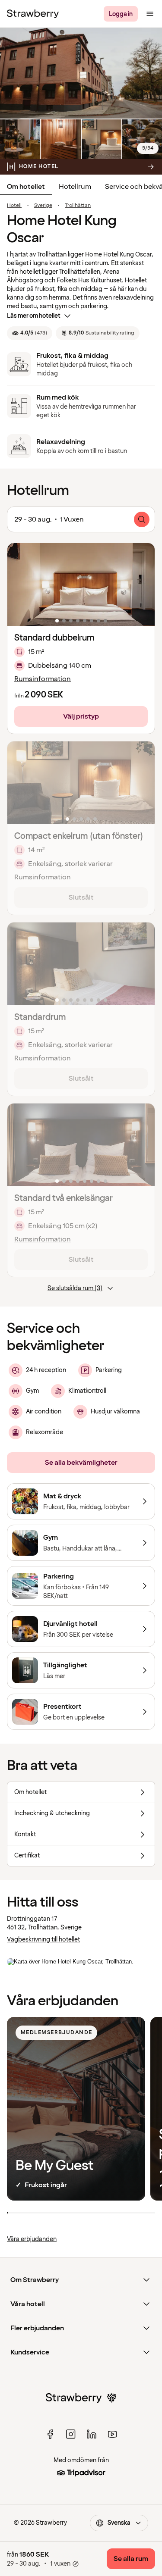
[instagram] (71, 2434)
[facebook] (50, 2434)
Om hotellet (26, 187)
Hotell (14, 206)
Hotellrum (75, 187)
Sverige (43, 206)
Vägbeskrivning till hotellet (43, 1940)
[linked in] (92, 2434)
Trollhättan (78, 206)
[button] (81, 585)
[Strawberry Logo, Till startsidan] (33, 14)
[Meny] (150, 14)
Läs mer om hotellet (34, 316)
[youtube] (112, 2434)
